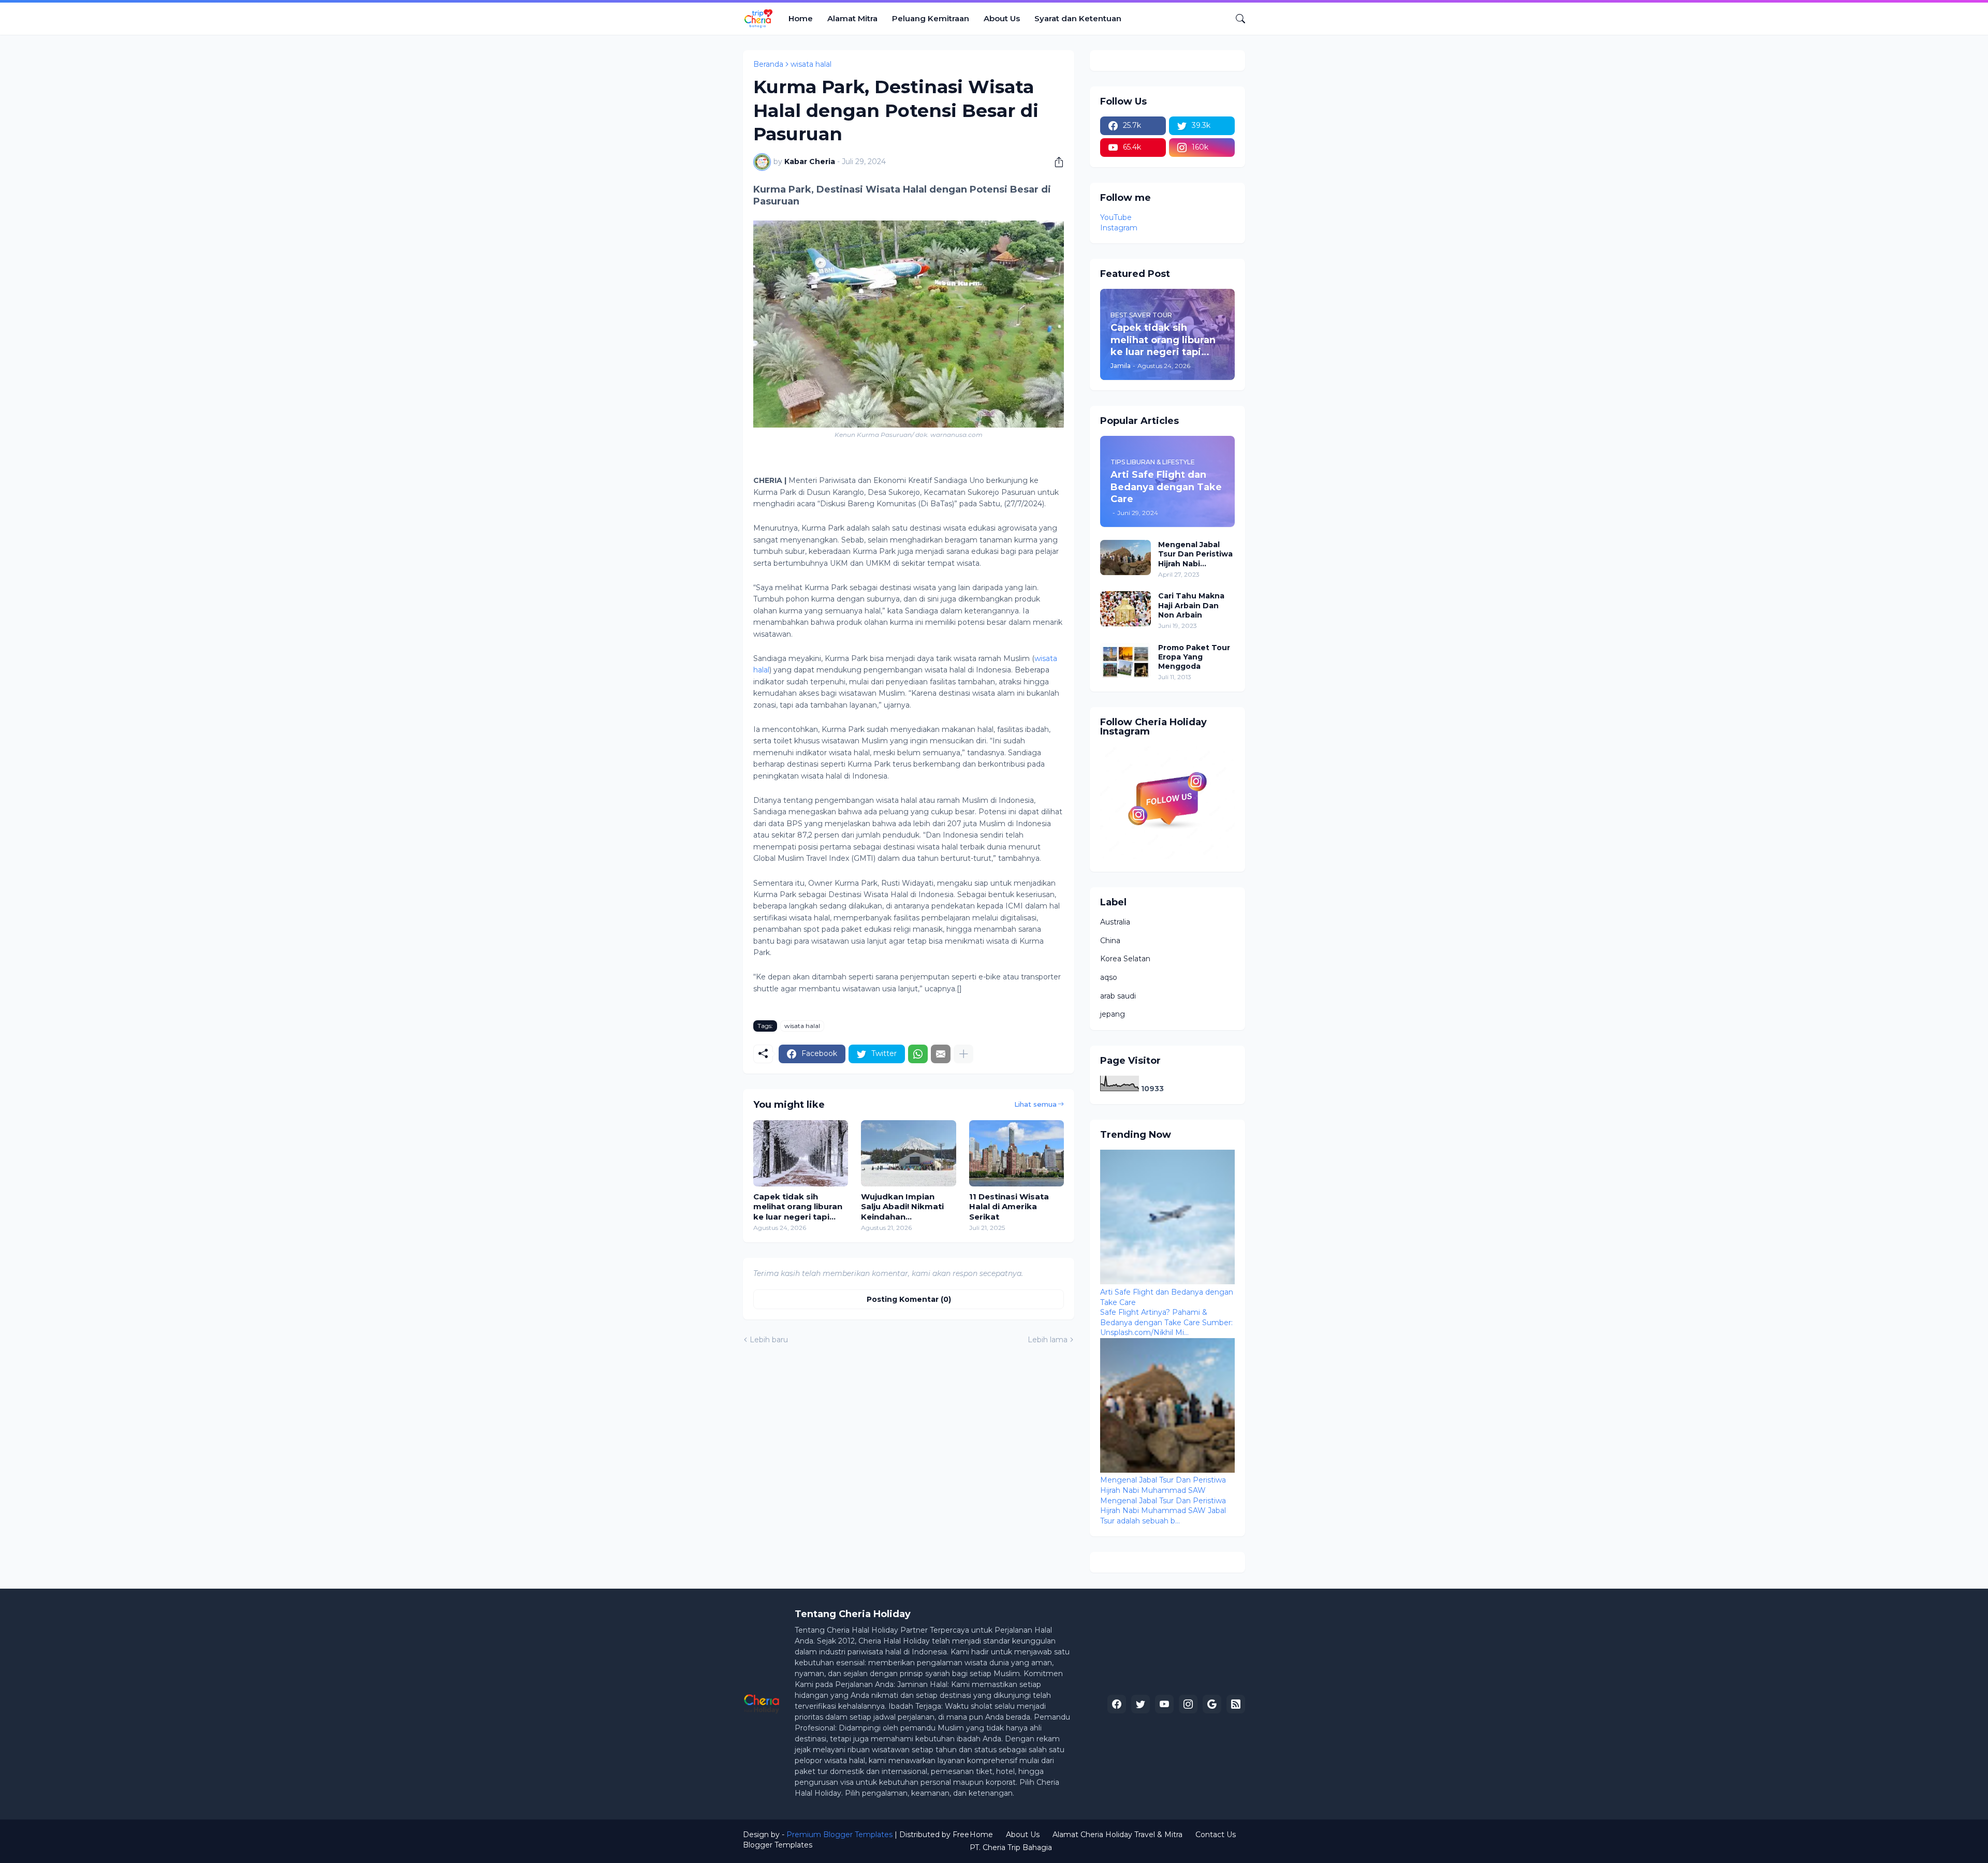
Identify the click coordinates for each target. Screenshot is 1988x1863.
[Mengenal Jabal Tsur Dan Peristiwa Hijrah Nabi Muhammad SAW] (1125, 558)
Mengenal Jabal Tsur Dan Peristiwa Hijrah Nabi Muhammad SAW (1195, 554)
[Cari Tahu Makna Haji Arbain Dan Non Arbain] (1125, 609)
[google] (1212, 1704)
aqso (1109, 977)
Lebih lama (1048, 1340)
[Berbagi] (1055, 162)
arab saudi (1118, 996)
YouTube (1116, 217)
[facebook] (1117, 1704)
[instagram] (1188, 1704)
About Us (1002, 18)
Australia (1115, 922)
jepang (1113, 1014)
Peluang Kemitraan (931, 18)
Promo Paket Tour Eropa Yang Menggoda (1194, 657)
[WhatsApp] (918, 1054)
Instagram (1119, 228)
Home (801, 18)
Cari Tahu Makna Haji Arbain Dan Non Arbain (1191, 605)
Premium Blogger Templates (839, 1835)
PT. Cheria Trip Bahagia (1011, 1847)
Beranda (768, 64)
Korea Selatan (1125, 959)
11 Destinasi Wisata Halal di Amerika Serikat (1009, 1207)
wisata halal (811, 64)
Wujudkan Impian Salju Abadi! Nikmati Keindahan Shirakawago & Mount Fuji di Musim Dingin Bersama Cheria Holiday (907, 1207)
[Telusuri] (1236, 19)
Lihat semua (1035, 1104)
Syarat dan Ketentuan (1078, 18)
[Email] (941, 1054)
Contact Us (1216, 1835)
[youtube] (1164, 1704)
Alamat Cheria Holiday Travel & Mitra (1117, 1835)
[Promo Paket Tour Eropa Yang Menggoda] (1125, 661)
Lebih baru (769, 1340)
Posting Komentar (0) (909, 1299)
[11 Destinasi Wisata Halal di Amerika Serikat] (1017, 1153)
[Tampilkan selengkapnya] (963, 1054)
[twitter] (1141, 1704)
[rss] (1236, 1704)
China (1110, 941)
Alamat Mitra (852, 18)
